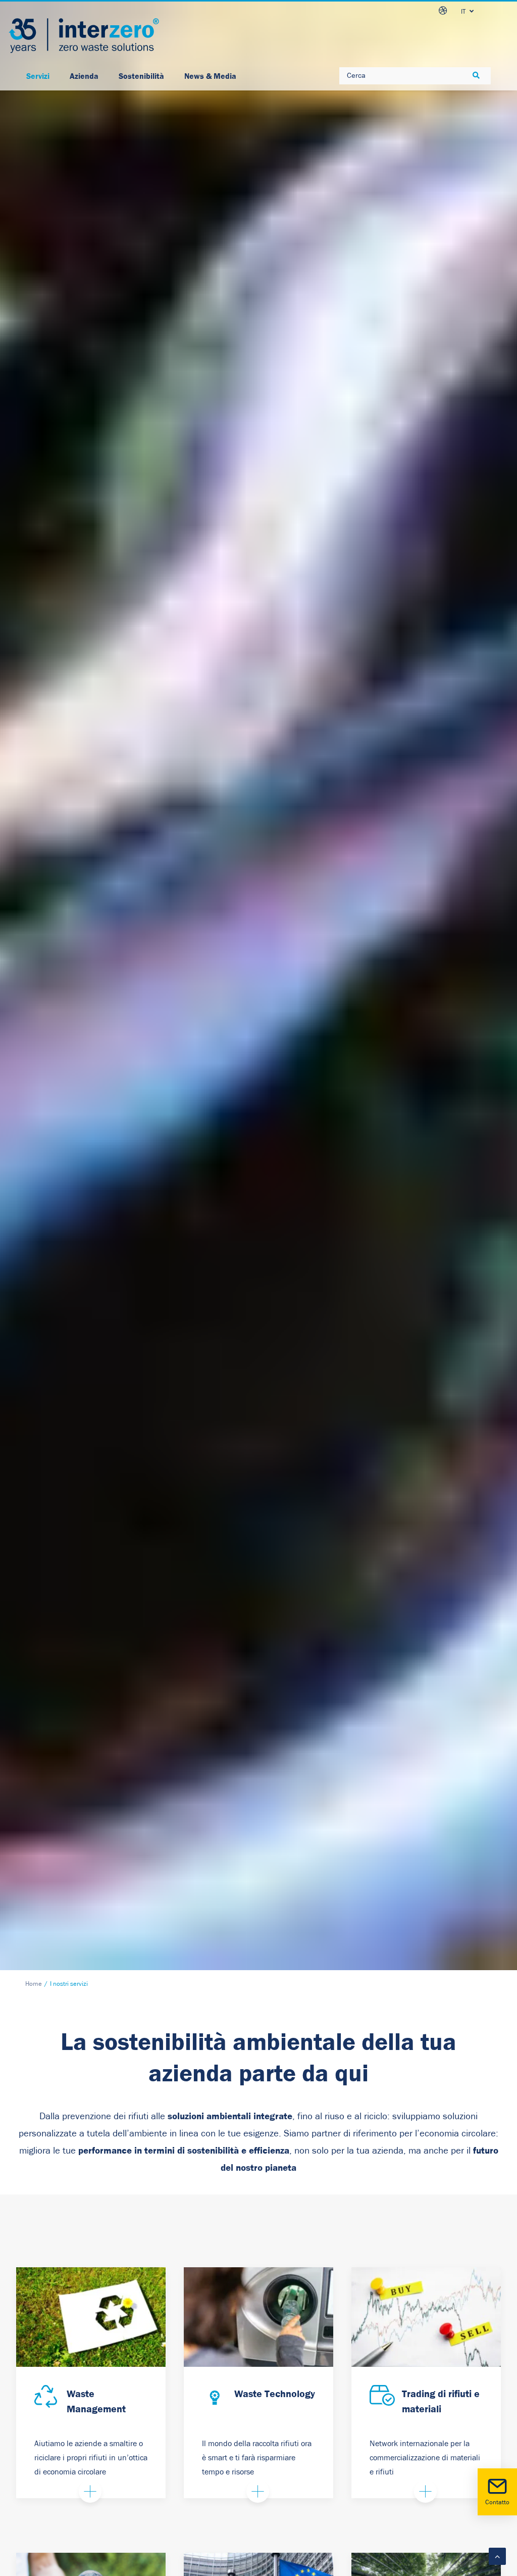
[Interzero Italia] (84, 36)
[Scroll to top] (497, 2556)
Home (34, 1984)
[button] (47, 2398)
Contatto (497, 2502)
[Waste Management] (91, 2317)
